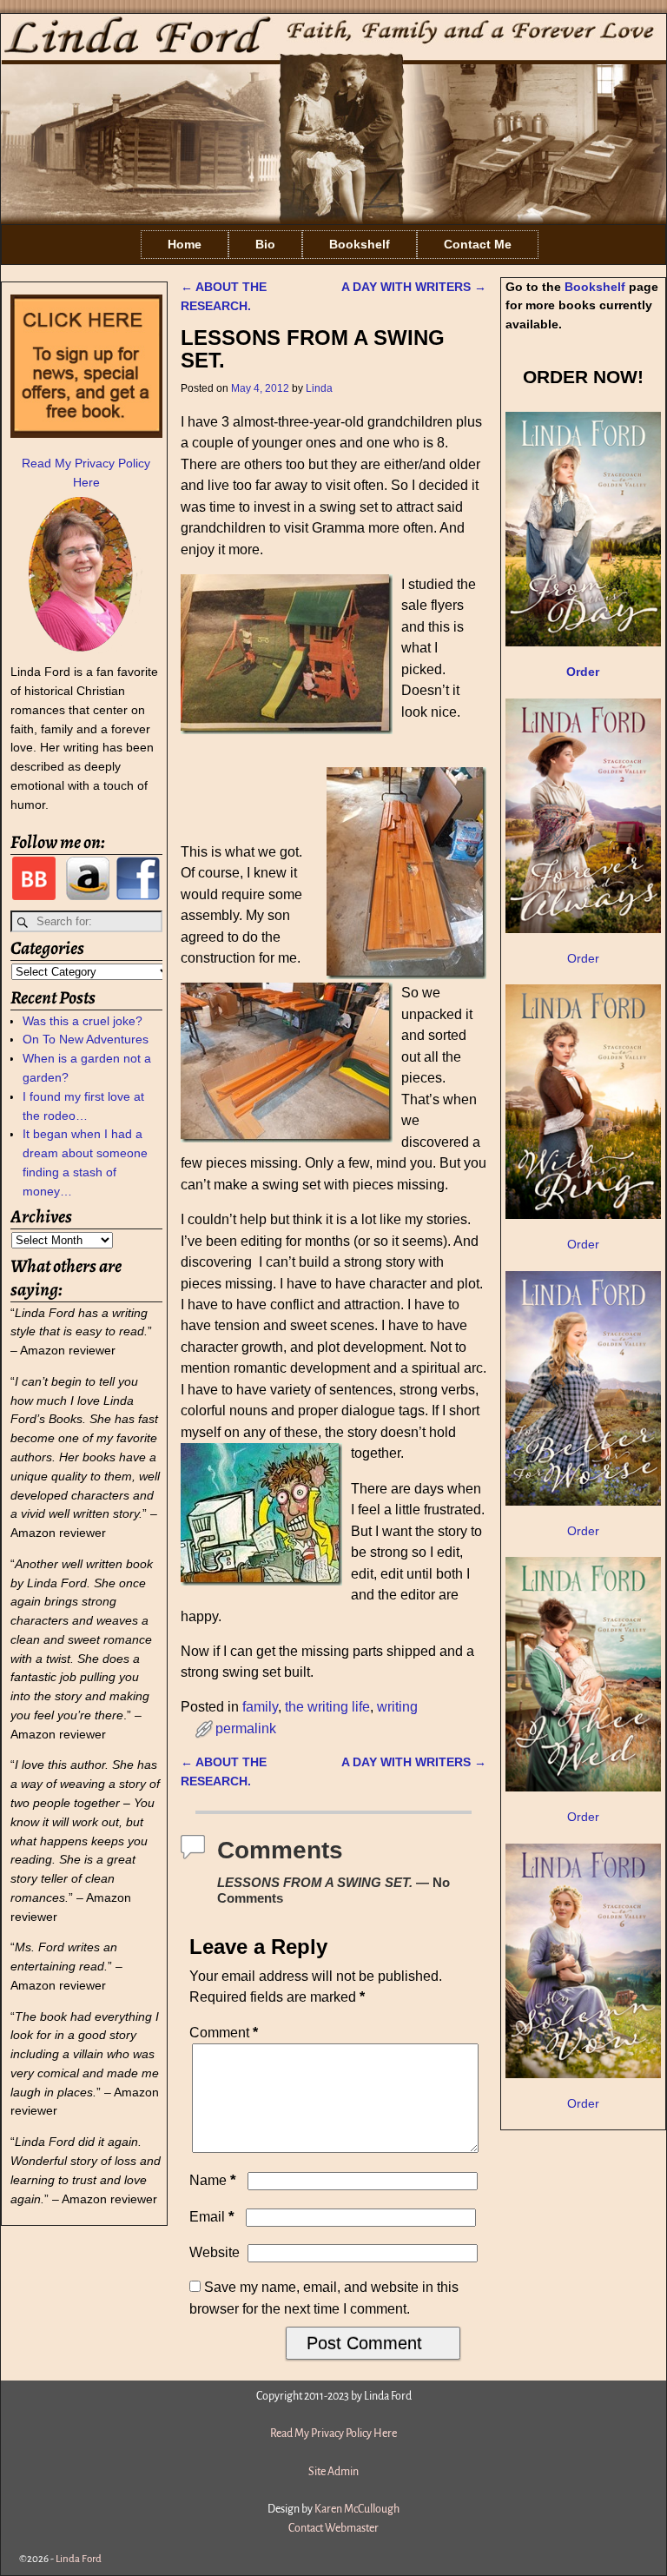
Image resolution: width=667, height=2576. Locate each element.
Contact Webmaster (333, 2528)
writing (397, 1707)
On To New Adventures (86, 1039)
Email (212, 2217)
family (260, 1707)
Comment (224, 2033)
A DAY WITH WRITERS (414, 287)
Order (583, 958)
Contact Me (478, 244)
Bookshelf (360, 244)
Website (215, 2252)
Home (185, 244)
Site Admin (333, 2472)
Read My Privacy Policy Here (333, 2434)
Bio (265, 244)
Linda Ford (79, 2559)
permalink (246, 1728)
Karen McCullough (357, 2509)
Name (213, 2180)
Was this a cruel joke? (83, 1021)
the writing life (327, 1707)
